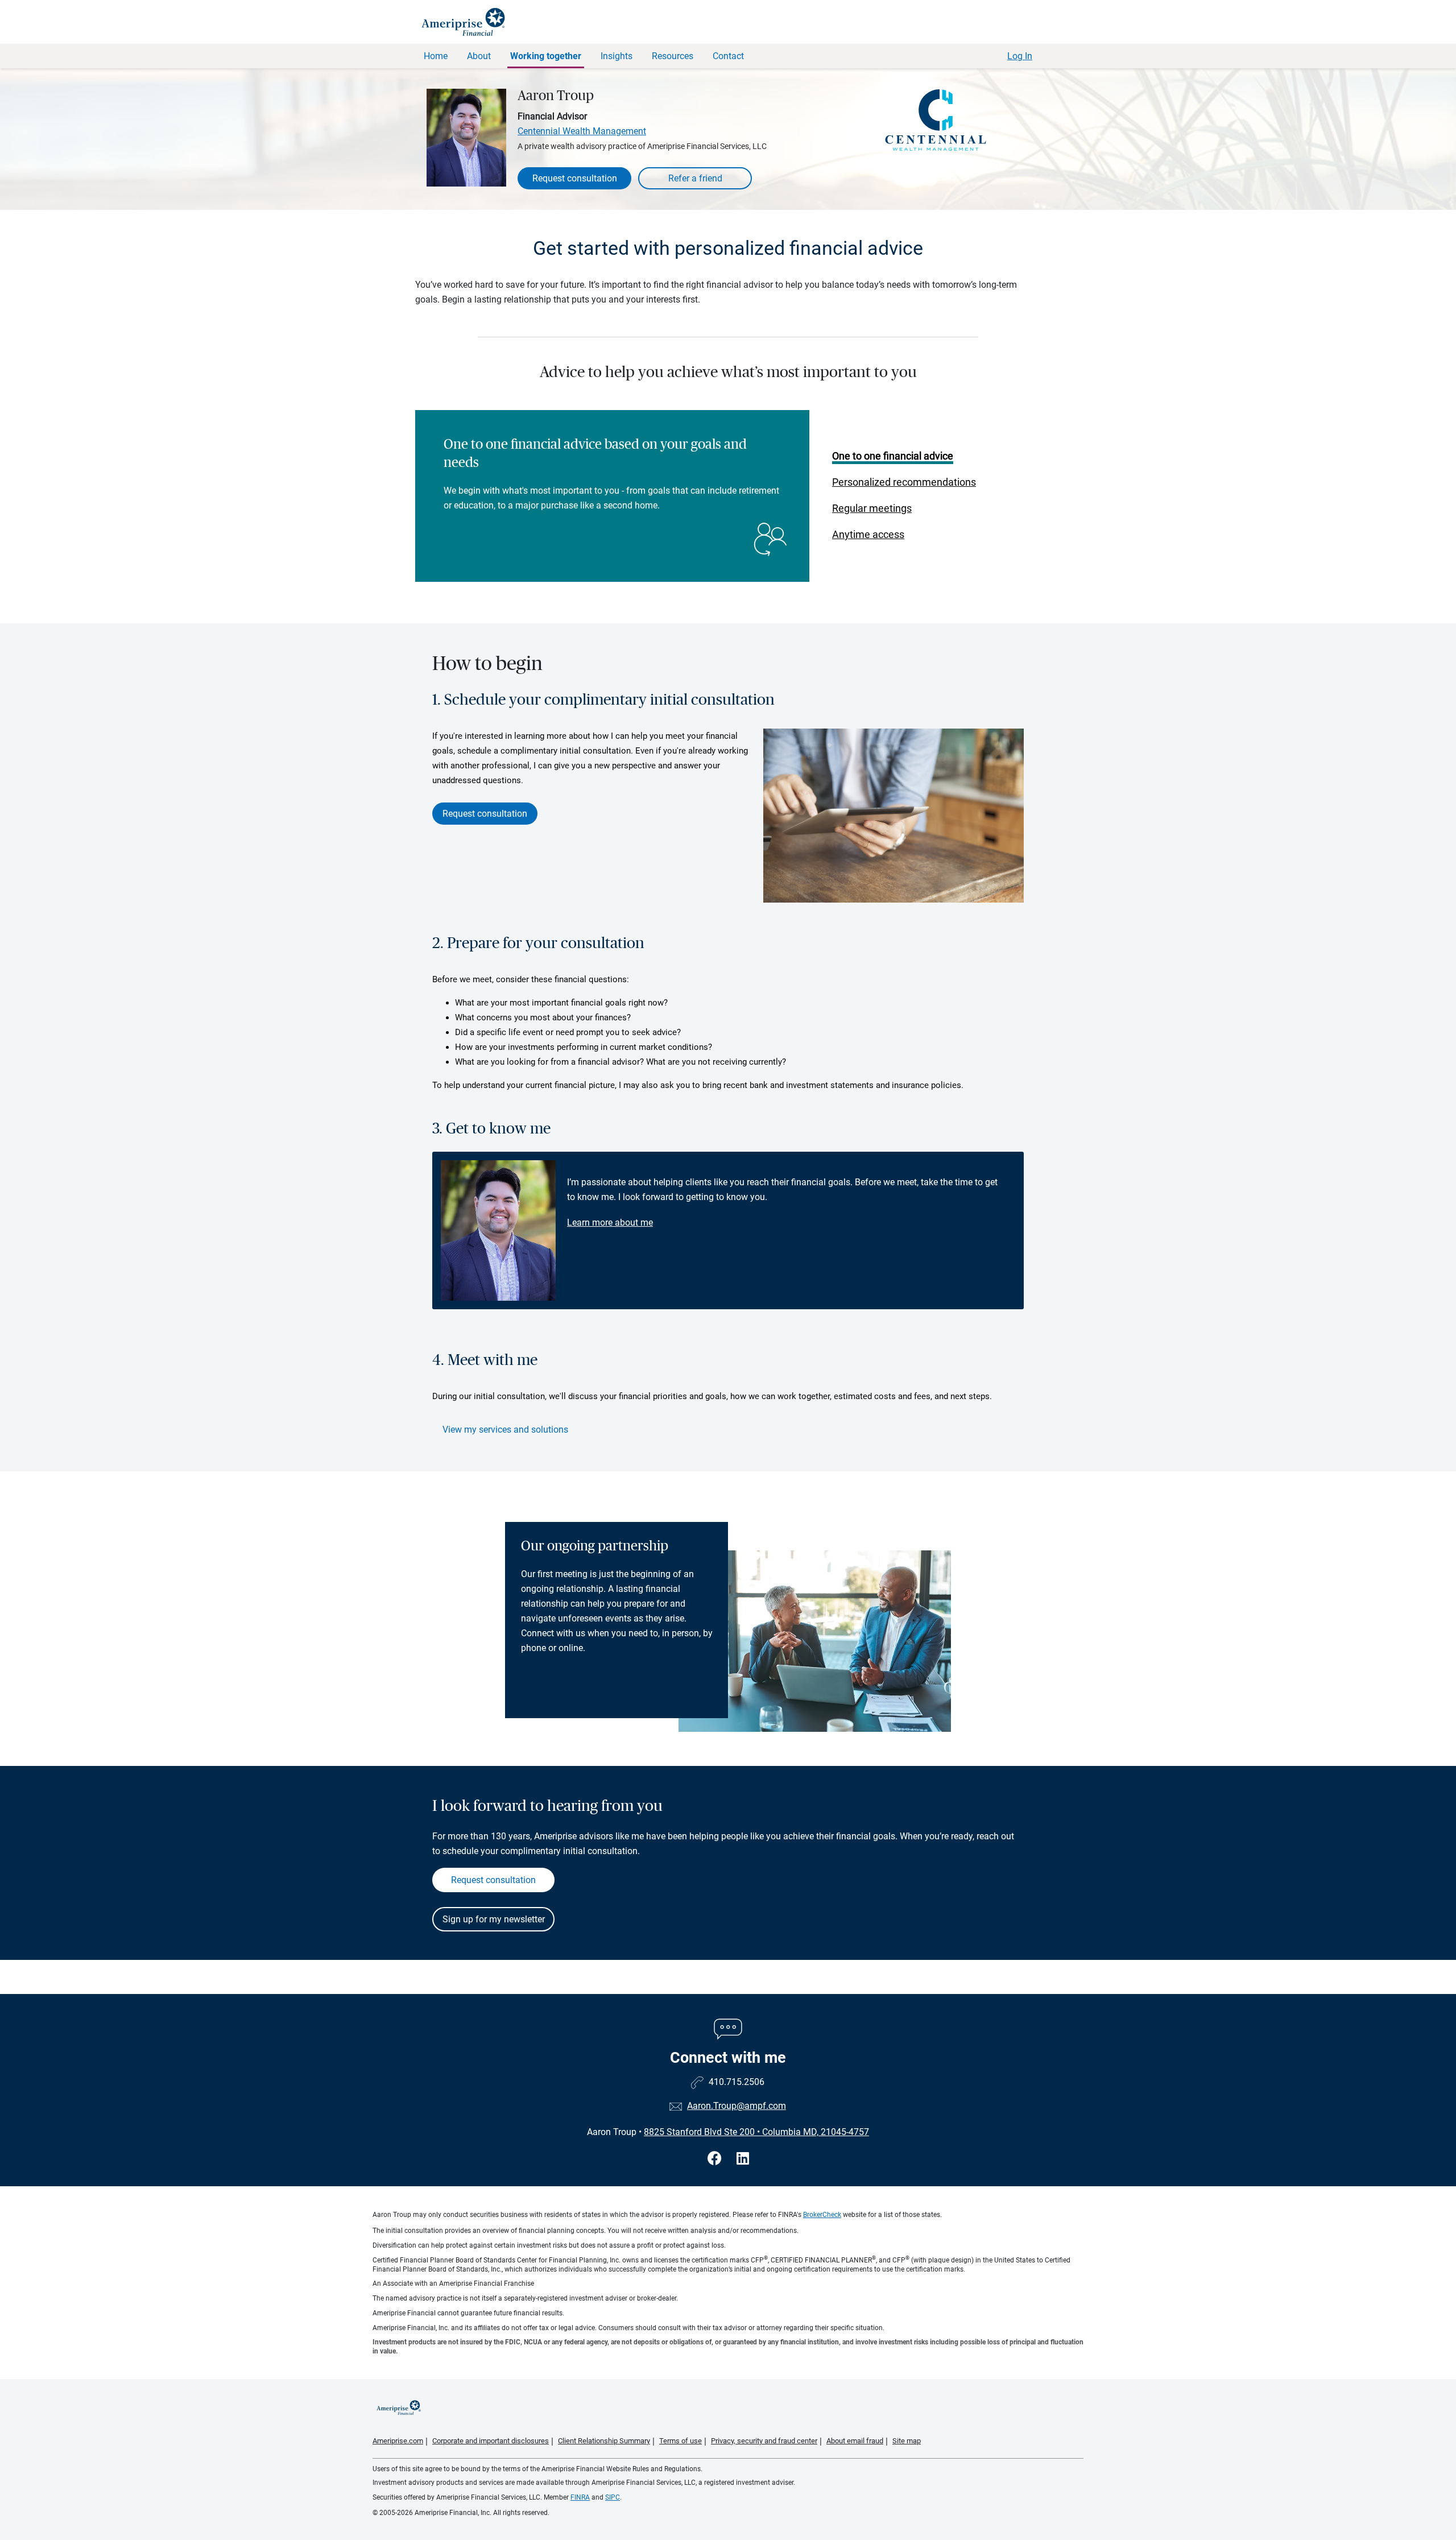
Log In (1020, 56)
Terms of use (681, 2441)
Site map (907, 2441)
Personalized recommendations (904, 482)
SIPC (613, 2497)
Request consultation (575, 178)
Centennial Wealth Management (582, 131)
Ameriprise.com (398, 2441)
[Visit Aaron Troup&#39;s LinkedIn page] (743, 2159)
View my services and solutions (505, 1430)
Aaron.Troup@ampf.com (737, 2106)
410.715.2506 (737, 2082)
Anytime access (868, 534)
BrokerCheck (822, 2215)
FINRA (580, 2497)
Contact (728, 56)
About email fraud (855, 2441)
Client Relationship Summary (604, 2441)
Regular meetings (872, 508)
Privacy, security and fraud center (764, 2441)
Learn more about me (610, 1223)
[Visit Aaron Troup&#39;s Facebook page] (716, 2159)
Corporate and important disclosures (491, 2441)
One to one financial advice (893, 456)
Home (436, 56)
